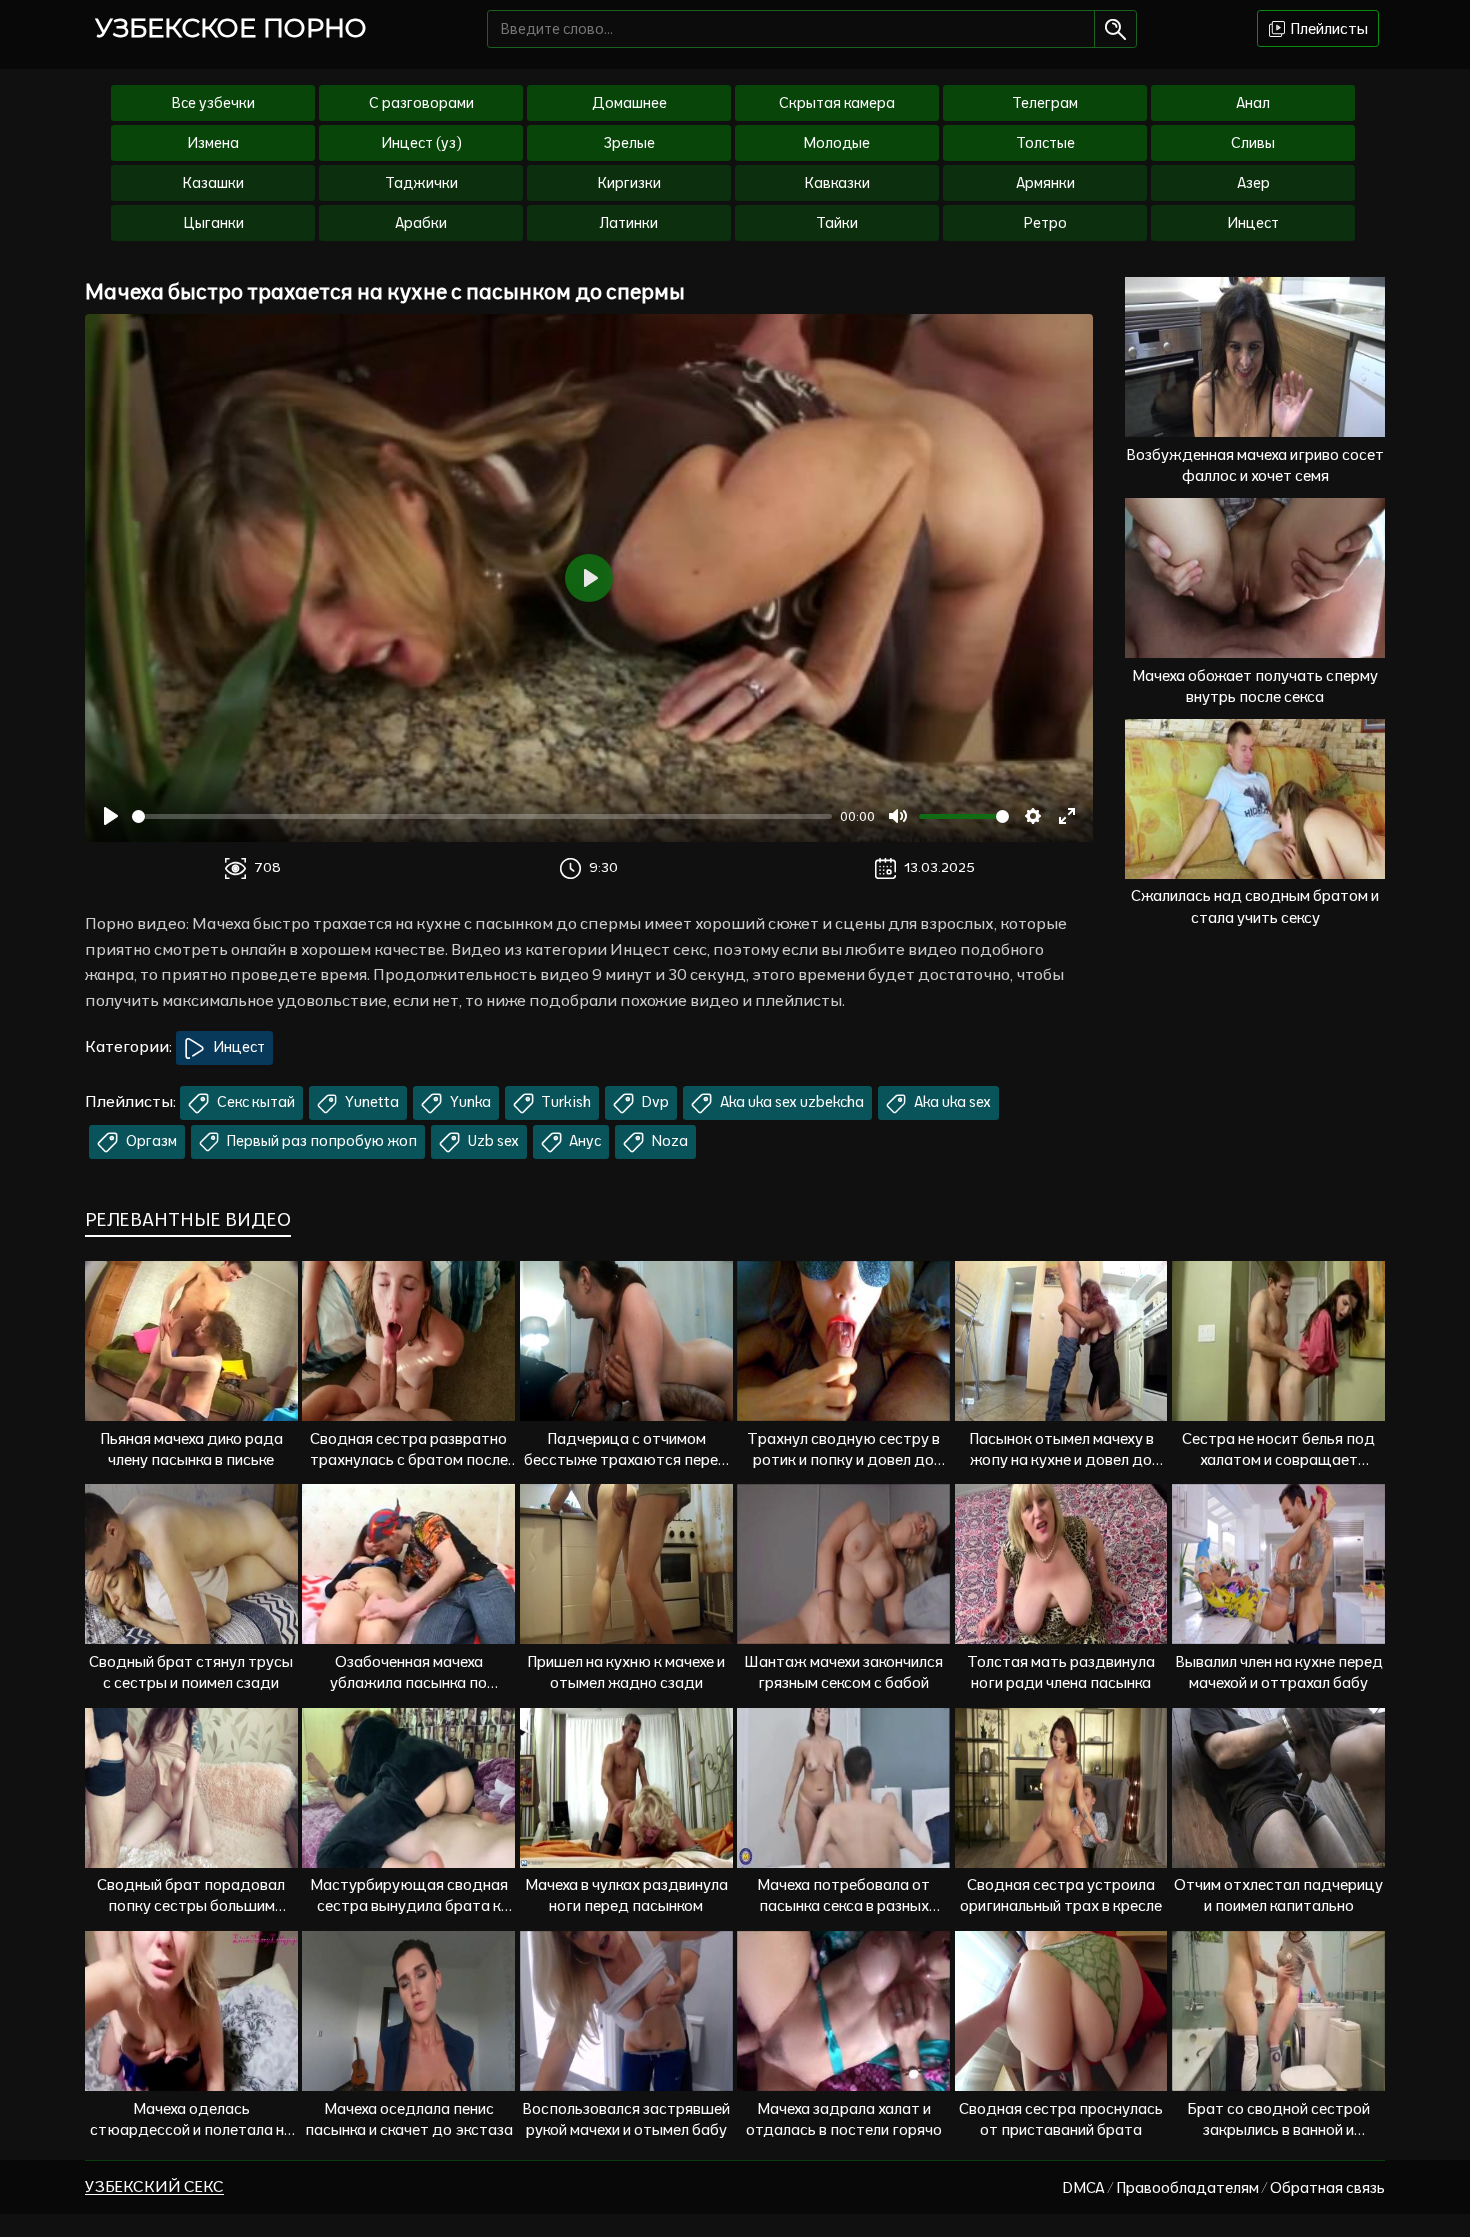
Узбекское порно (231, 28)
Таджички (421, 183)
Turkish (564, 1102)
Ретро (1045, 223)
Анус (583, 1141)
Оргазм (150, 1141)
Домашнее (629, 103)
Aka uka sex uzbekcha (790, 1102)
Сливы (1253, 143)
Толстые (1045, 143)
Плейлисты (1327, 28)
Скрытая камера (837, 103)
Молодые (837, 143)
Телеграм (1045, 103)
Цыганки (213, 223)
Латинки (629, 223)
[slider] (482, 816)
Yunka (469, 1102)
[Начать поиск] (1115, 29)
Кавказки (837, 183)
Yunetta (370, 1102)
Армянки (1045, 183)
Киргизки (629, 183)
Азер (1253, 183)
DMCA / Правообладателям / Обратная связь (1223, 2187)
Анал (1253, 103)
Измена (213, 143)
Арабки (421, 223)
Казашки (213, 183)
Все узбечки (213, 103)
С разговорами (421, 103)
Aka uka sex (951, 1102)
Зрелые (629, 143)
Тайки (837, 223)
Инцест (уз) (421, 143)
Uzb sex (492, 1141)
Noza (668, 1141)
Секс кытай (254, 1102)
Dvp (654, 1102)
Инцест (1253, 223)
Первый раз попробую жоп (320, 1141)
